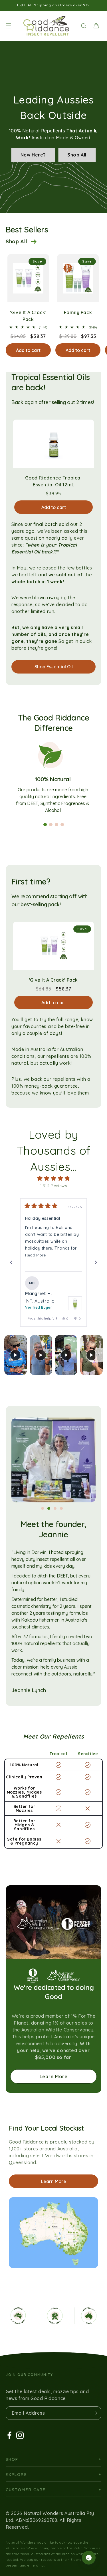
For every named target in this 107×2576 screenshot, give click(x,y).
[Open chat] (89, 2558)
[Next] (96, 1262)
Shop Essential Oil (54, 667)
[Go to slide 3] (56, 825)
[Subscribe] (95, 2413)
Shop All (77, 155)
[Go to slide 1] (45, 825)
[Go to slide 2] (51, 825)
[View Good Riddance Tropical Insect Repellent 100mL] (75, 1303)
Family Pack (78, 312)
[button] (9, 26)
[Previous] (11, 1262)
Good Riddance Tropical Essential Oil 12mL (53, 481)
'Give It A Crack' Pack (28, 316)
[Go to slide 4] (62, 825)
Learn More (54, 2076)
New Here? (33, 155)
